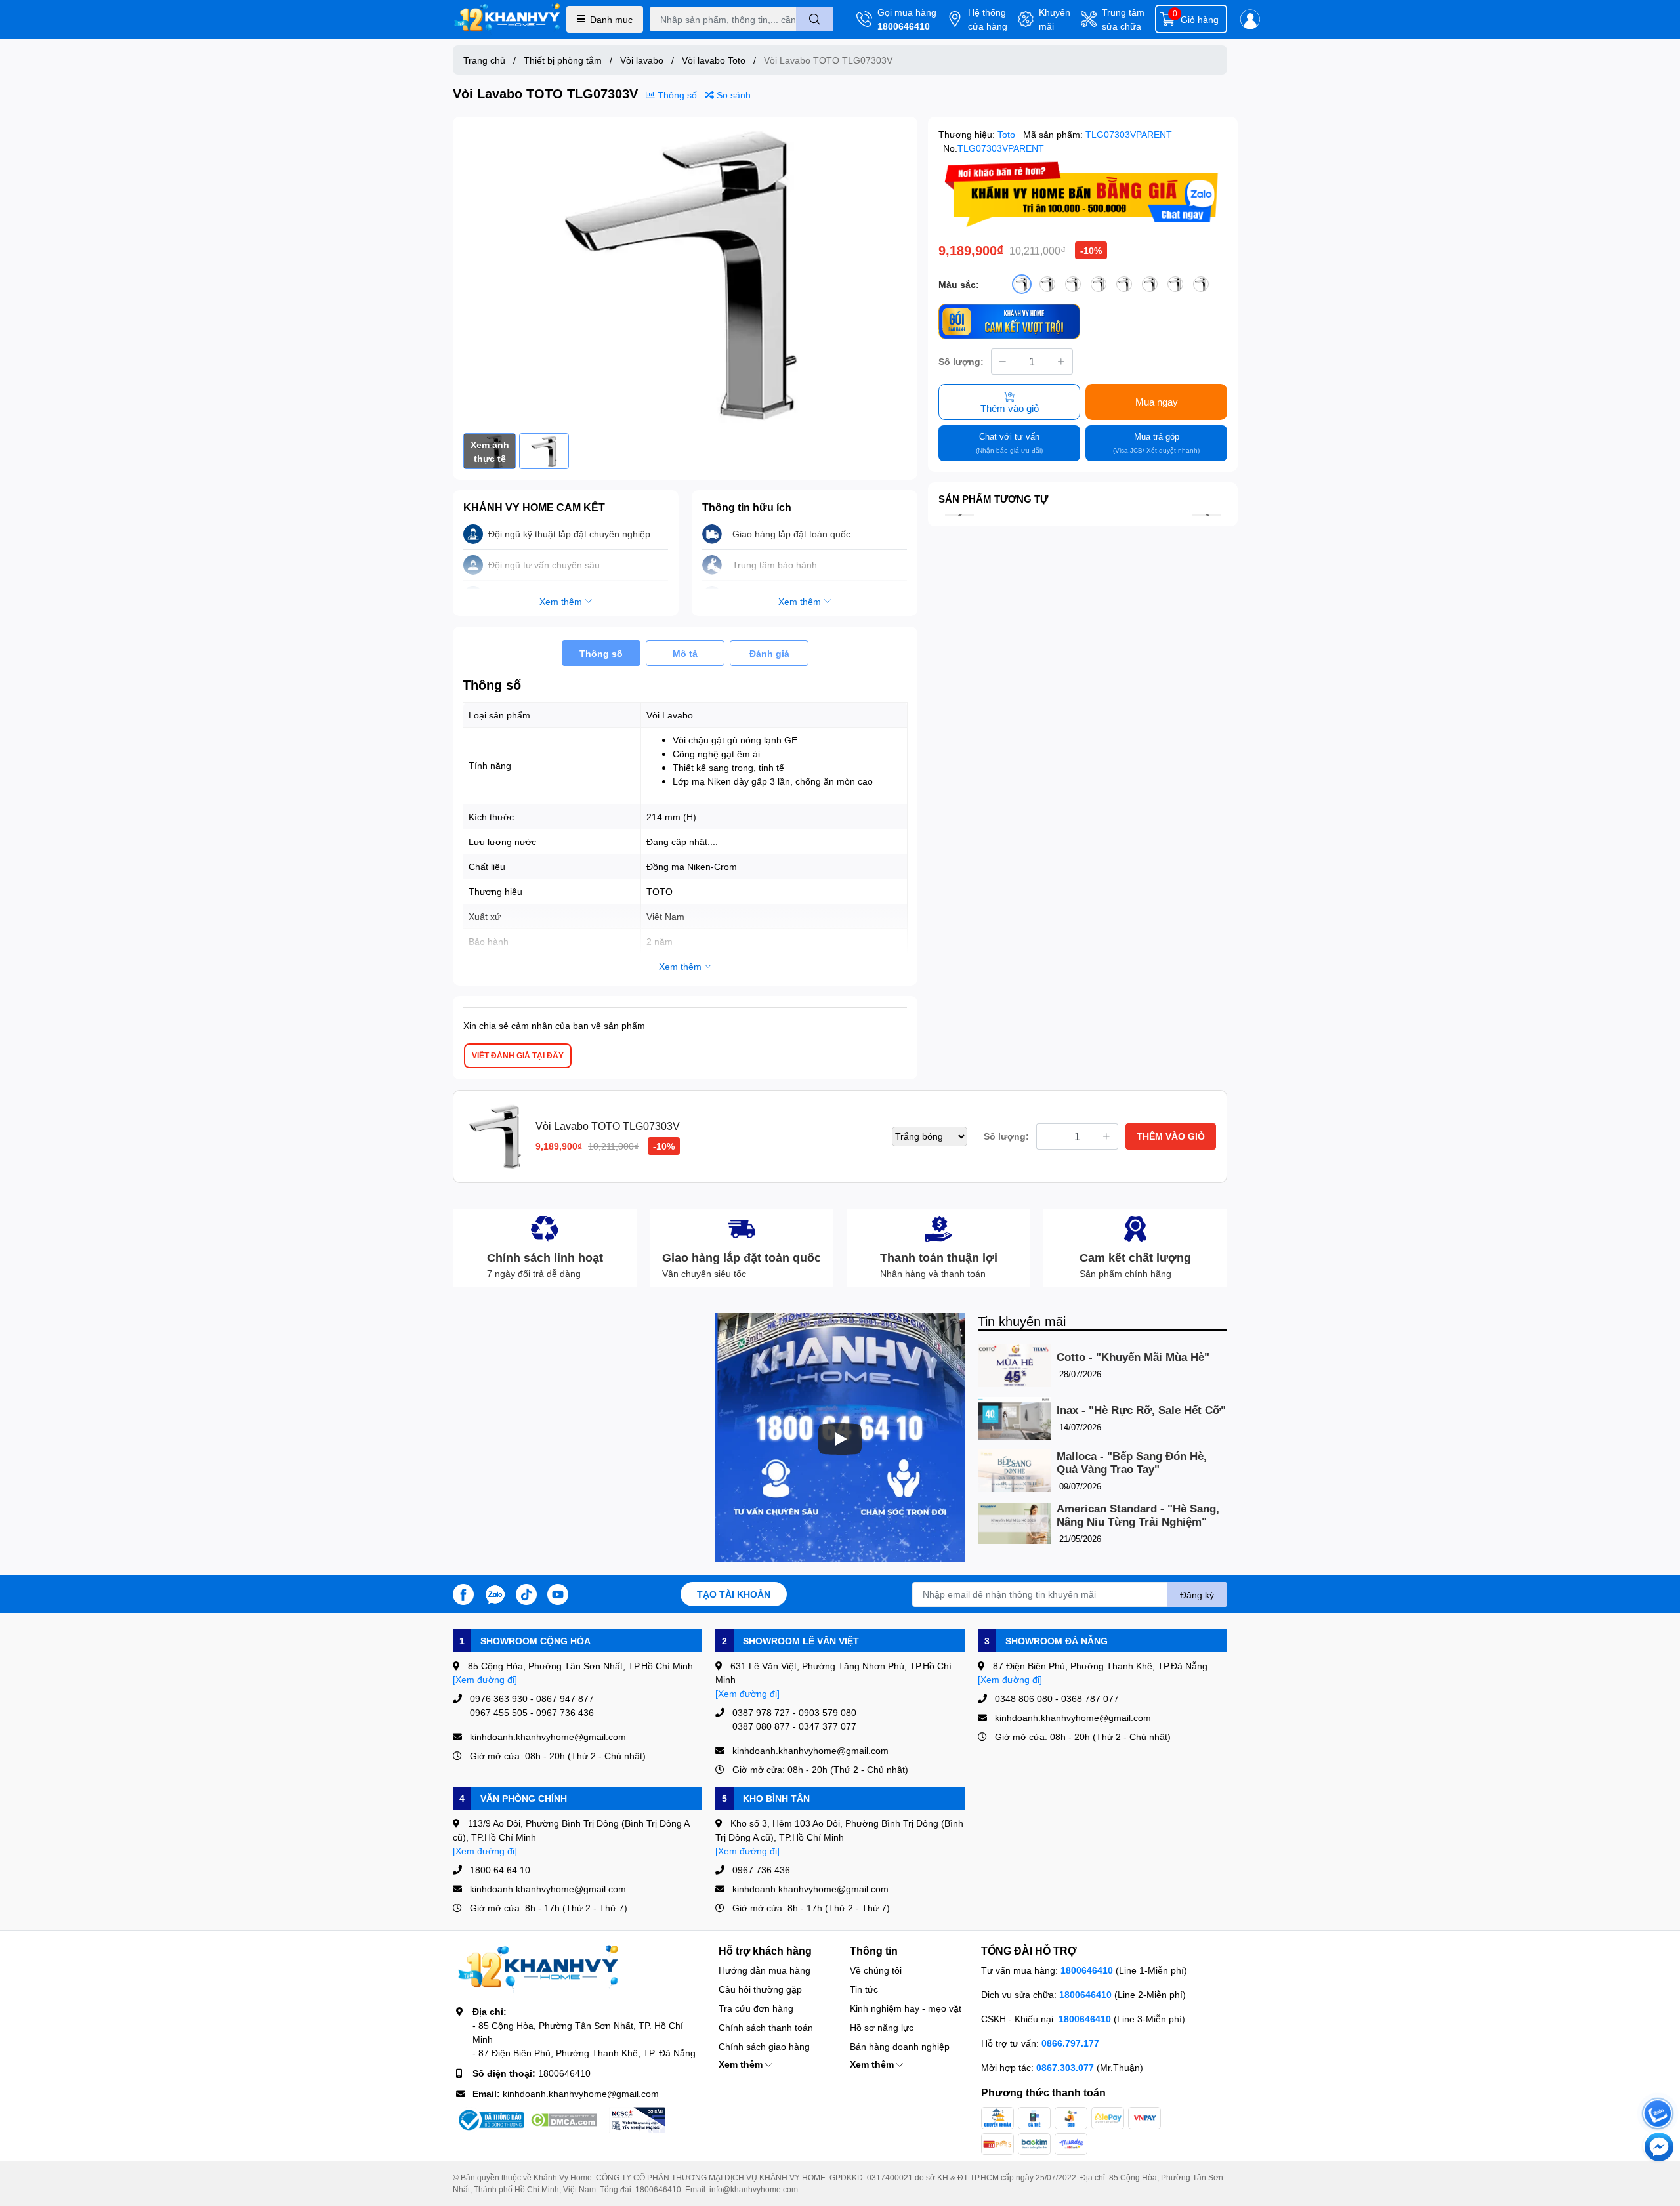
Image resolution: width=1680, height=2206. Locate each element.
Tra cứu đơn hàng (756, 2008)
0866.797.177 (1070, 2043)
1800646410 (904, 26)
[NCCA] (637, 2120)
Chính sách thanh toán (766, 2027)
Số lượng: (961, 361)
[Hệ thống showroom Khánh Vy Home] (507, 19)
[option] (685, 275)
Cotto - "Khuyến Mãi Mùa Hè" (1133, 1357)
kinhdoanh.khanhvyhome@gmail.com (581, 2093)
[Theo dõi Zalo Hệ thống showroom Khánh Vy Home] (495, 1593)
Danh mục (611, 19)
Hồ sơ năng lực (882, 2027)
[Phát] (840, 1439)
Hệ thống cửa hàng (988, 19)
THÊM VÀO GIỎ (1171, 1136)
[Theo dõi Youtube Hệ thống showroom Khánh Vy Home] (558, 1593)
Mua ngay (1157, 402)
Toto (1008, 134)
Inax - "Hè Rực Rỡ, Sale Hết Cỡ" (1141, 1410)
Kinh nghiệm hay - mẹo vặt (906, 2008)
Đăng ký (1197, 1595)
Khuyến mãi (1055, 19)
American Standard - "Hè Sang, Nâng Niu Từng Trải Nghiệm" (1138, 1515)
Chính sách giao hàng (764, 2046)
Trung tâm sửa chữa (1123, 19)
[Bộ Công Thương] (490, 2120)
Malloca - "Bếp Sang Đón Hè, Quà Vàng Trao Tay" (1132, 1463)
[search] (815, 19)
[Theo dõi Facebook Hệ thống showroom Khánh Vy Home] (463, 1593)
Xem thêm (742, 2064)
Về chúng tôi (876, 1970)
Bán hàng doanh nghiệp (900, 2046)
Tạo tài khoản (734, 1594)
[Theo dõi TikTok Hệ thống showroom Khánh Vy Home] (526, 1593)
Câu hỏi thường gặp (760, 1989)
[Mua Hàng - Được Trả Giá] (1083, 195)
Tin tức (864, 1989)
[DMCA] (564, 2120)
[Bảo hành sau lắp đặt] (1009, 321)
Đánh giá (769, 653)
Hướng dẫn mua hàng (765, 1970)
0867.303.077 (1066, 2067)
